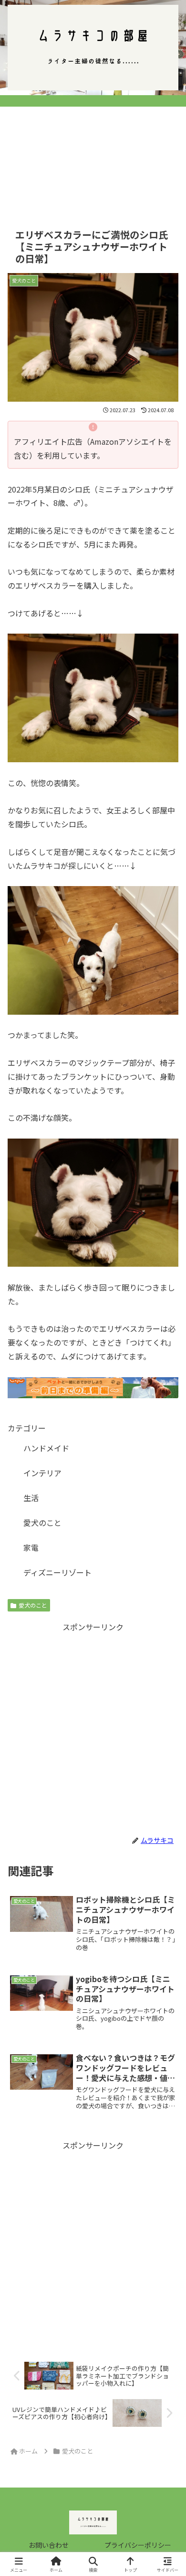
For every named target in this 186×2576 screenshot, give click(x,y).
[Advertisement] (93, 154)
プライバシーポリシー (138, 2545)
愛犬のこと (33, 1605)
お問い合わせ (49, 2545)
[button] (167, 1738)
